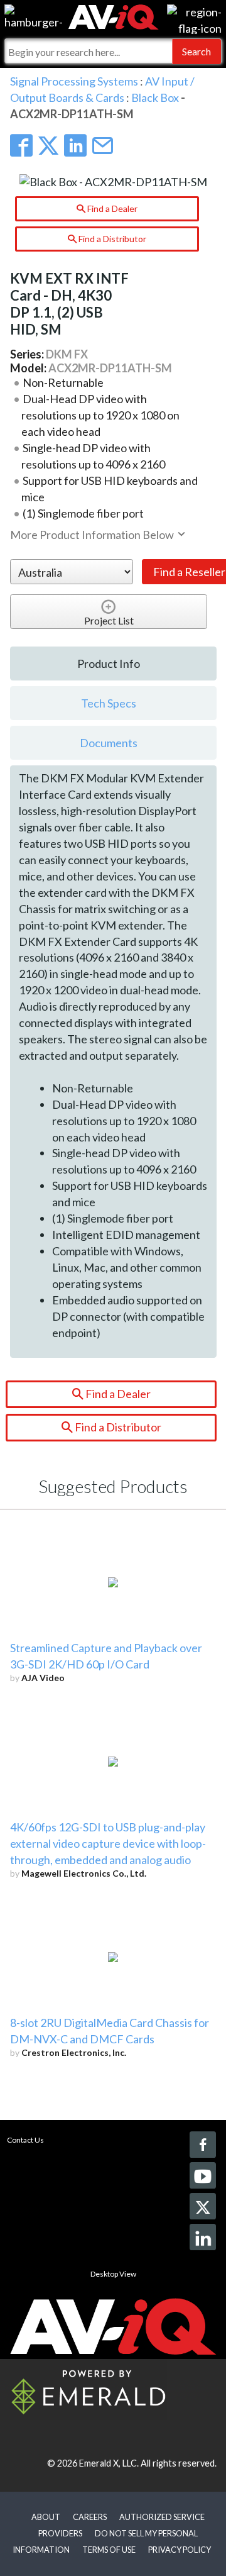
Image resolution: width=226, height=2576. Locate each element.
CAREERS (90, 2517)
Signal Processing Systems (74, 81)
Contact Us (25, 2140)
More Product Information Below (93, 535)
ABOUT (46, 2517)
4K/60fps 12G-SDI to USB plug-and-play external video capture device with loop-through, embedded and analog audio (108, 1843)
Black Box (155, 97)
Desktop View (113, 2274)
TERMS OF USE (109, 2550)
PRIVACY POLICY (180, 2550)
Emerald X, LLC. (109, 2463)
